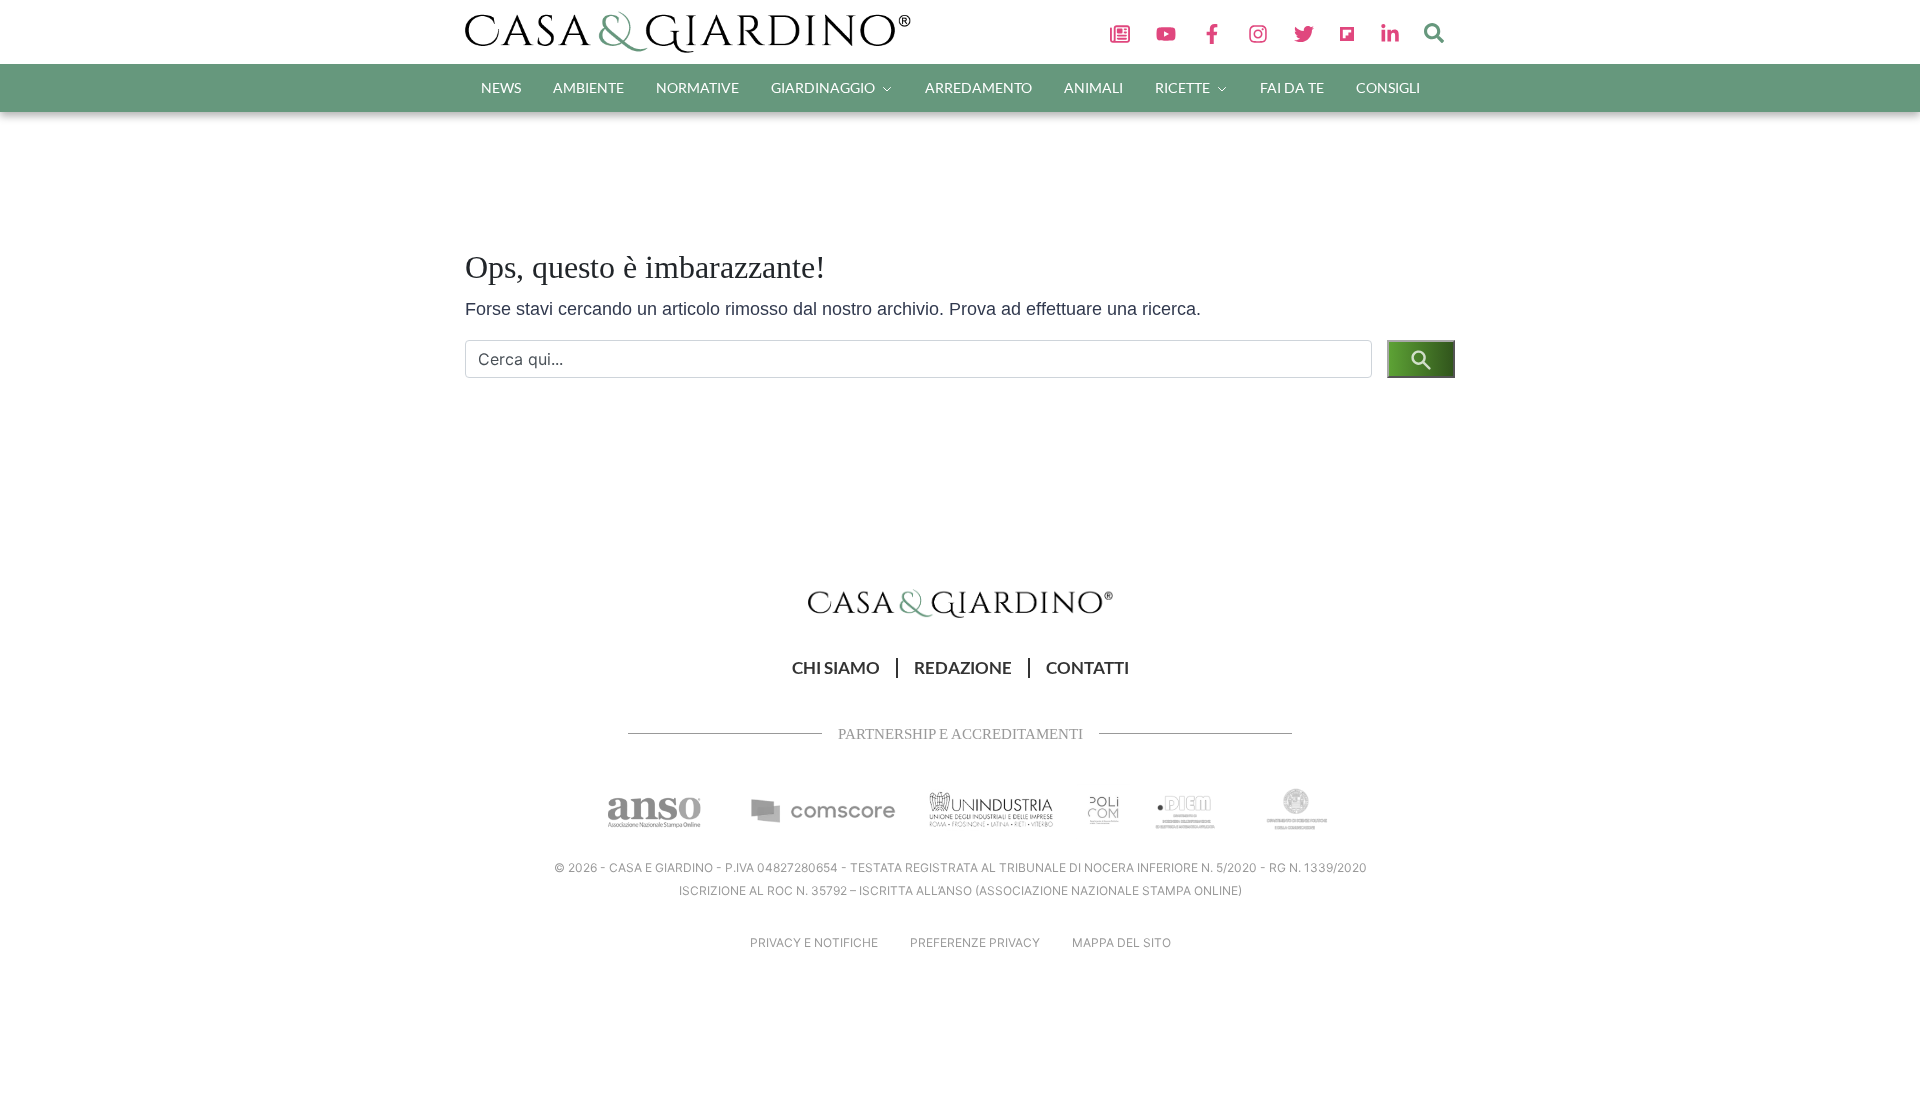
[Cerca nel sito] (1434, 32)
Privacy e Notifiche (814, 942)
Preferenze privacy (975, 942)
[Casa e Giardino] (960, 602)
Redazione (963, 668)
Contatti (1087, 668)
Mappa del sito (1121, 942)
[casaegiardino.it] (694, 32)
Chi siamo (836, 668)
